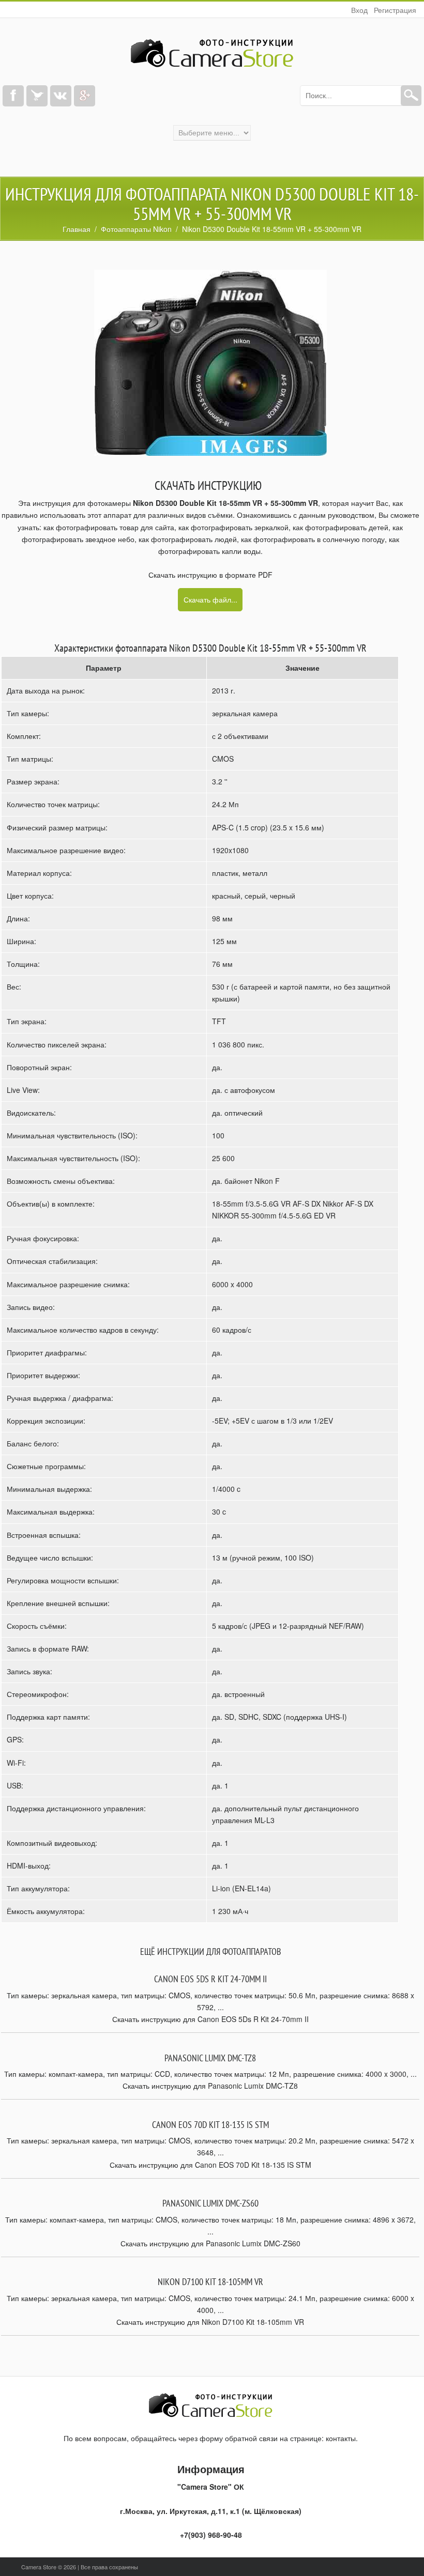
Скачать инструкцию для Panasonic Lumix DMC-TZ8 (210, 2086)
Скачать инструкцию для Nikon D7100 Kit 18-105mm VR (210, 2322)
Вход (359, 10)
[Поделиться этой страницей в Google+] (85, 96)
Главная (77, 229)
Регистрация (395, 10)
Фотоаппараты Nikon (136, 229)
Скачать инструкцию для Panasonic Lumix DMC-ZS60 (210, 2243)
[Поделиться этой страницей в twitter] (37, 96)
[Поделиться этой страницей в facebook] (13, 96)
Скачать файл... (210, 599)
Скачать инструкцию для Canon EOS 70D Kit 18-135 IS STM (210, 2165)
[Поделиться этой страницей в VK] (61, 96)
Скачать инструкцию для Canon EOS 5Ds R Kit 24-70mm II (210, 2019)
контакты (341, 2438)
